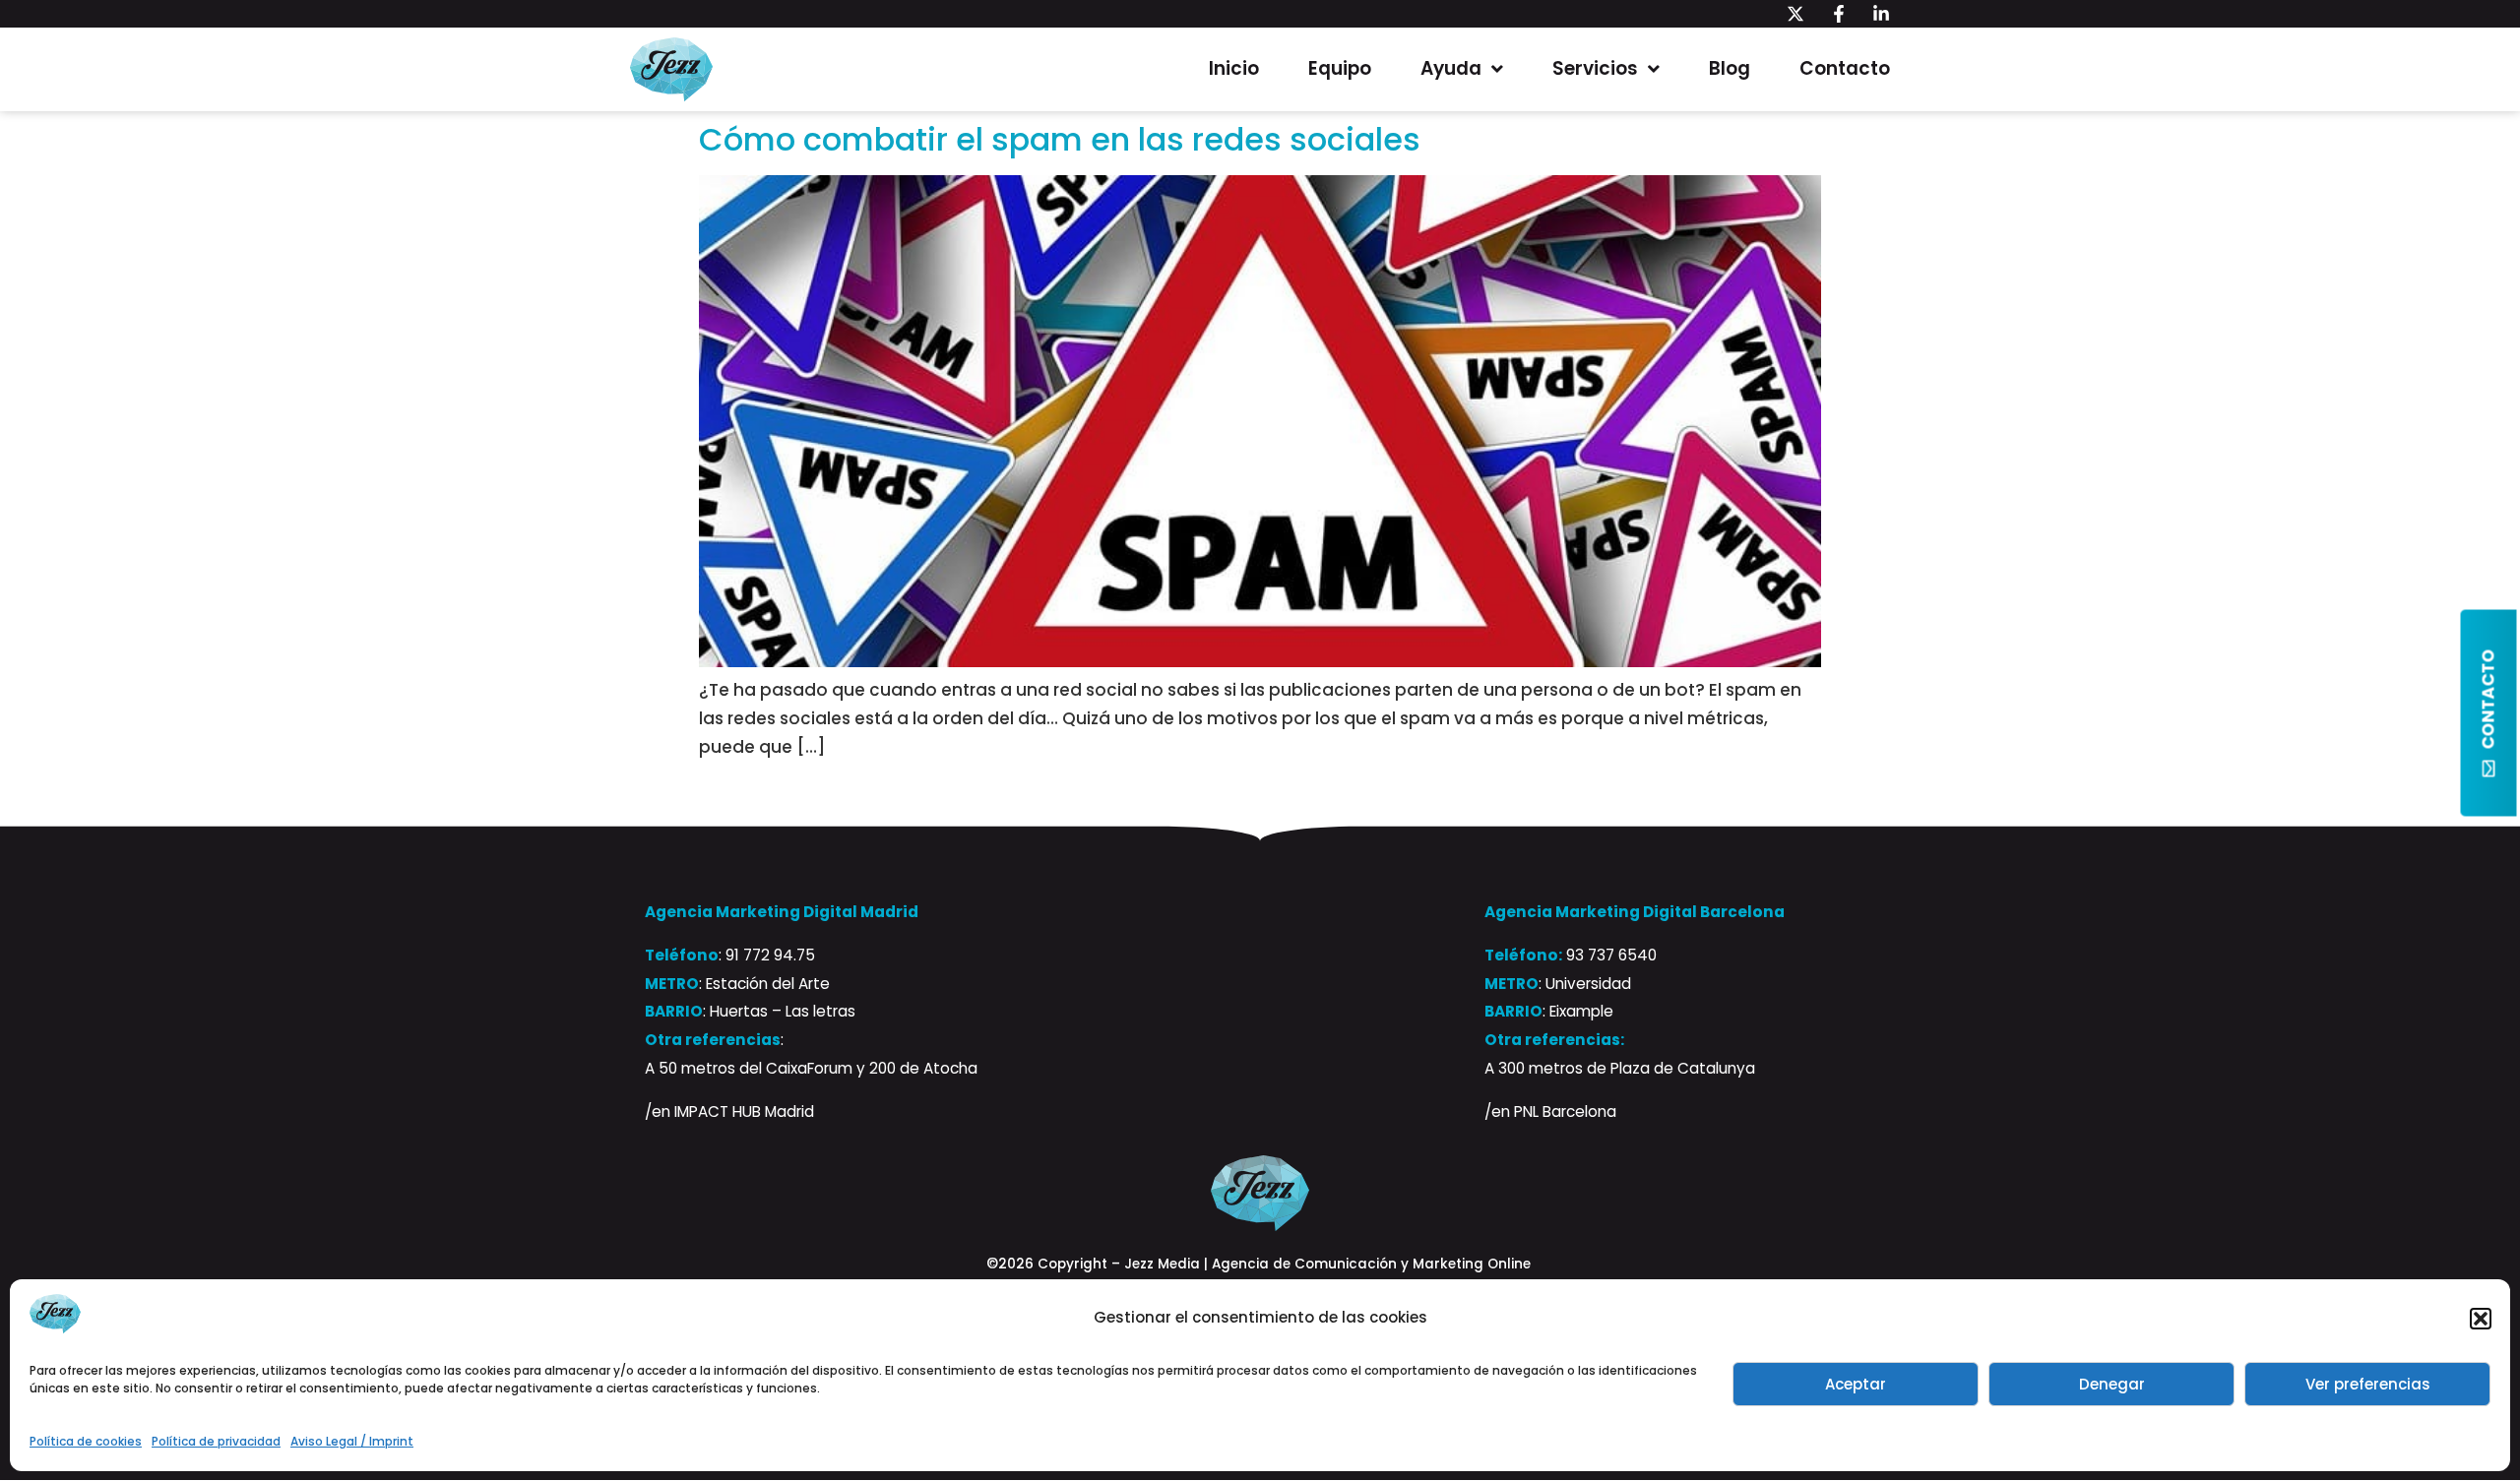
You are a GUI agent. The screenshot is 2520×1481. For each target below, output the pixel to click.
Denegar (2112, 1384)
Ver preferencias (2368, 1384)
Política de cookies (86, 1441)
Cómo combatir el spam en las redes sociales (1060, 139)
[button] (2481, 1319)
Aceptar (1856, 1384)
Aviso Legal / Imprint (352, 1441)
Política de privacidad (216, 1441)
